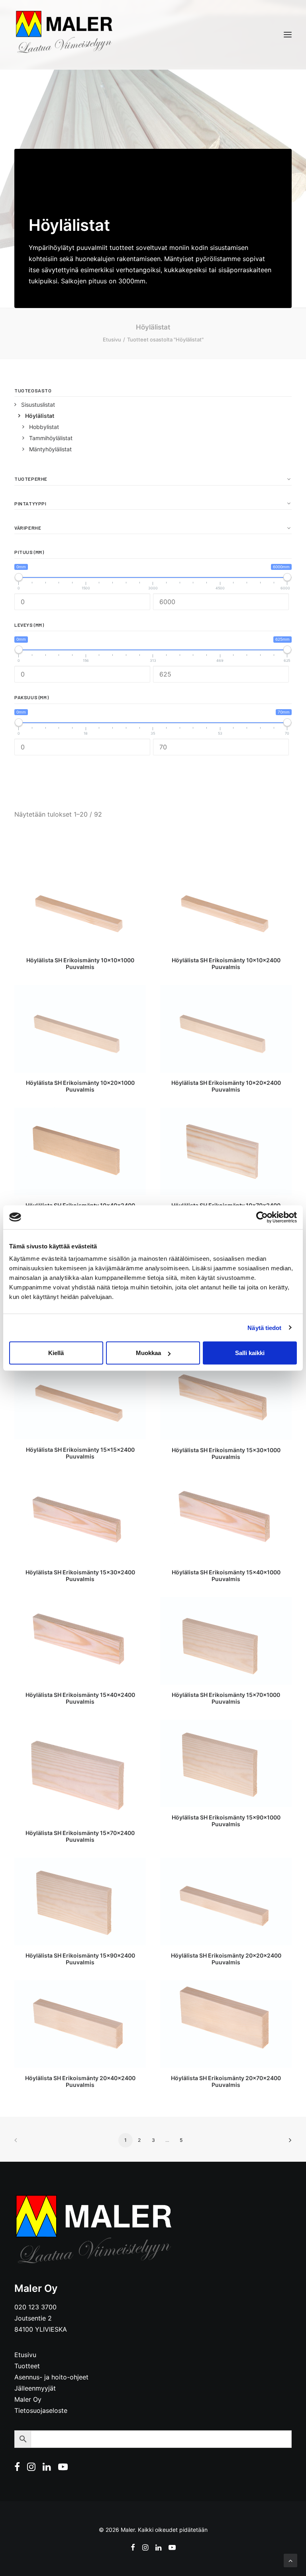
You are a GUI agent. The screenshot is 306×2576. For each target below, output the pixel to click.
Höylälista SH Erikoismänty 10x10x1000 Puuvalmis (80, 963)
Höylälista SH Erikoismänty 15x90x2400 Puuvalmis (80, 1959)
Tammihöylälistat (51, 438)
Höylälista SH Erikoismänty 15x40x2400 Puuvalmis (80, 1698)
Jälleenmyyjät (35, 2388)
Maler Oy (28, 2399)
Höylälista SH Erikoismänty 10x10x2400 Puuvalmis (226, 963)
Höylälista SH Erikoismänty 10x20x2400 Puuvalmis (226, 1086)
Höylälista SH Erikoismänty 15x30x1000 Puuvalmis (226, 1453)
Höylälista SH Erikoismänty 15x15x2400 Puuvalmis (80, 1453)
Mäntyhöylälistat (50, 449)
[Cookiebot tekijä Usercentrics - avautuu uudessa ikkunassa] (262, 1217)
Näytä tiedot (264, 1327)
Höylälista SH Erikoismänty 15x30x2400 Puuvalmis (80, 1576)
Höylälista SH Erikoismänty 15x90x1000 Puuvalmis (226, 1821)
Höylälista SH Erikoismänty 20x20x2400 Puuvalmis (226, 1959)
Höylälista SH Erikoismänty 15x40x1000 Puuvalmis (226, 1576)
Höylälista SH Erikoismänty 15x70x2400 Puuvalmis (80, 1836)
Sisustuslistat (38, 405)
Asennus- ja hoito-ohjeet (51, 2377)
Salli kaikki (250, 1353)
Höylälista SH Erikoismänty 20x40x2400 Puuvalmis (80, 2081)
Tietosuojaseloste (41, 2410)
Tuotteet (27, 2366)
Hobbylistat (44, 427)
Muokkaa (148, 1353)
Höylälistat (40, 416)
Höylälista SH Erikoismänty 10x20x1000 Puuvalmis (80, 1086)
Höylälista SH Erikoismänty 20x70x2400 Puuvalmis (226, 2081)
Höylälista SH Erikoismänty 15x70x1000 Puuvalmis (226, 1698)
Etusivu (112, 339)
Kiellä (56, 1353)
